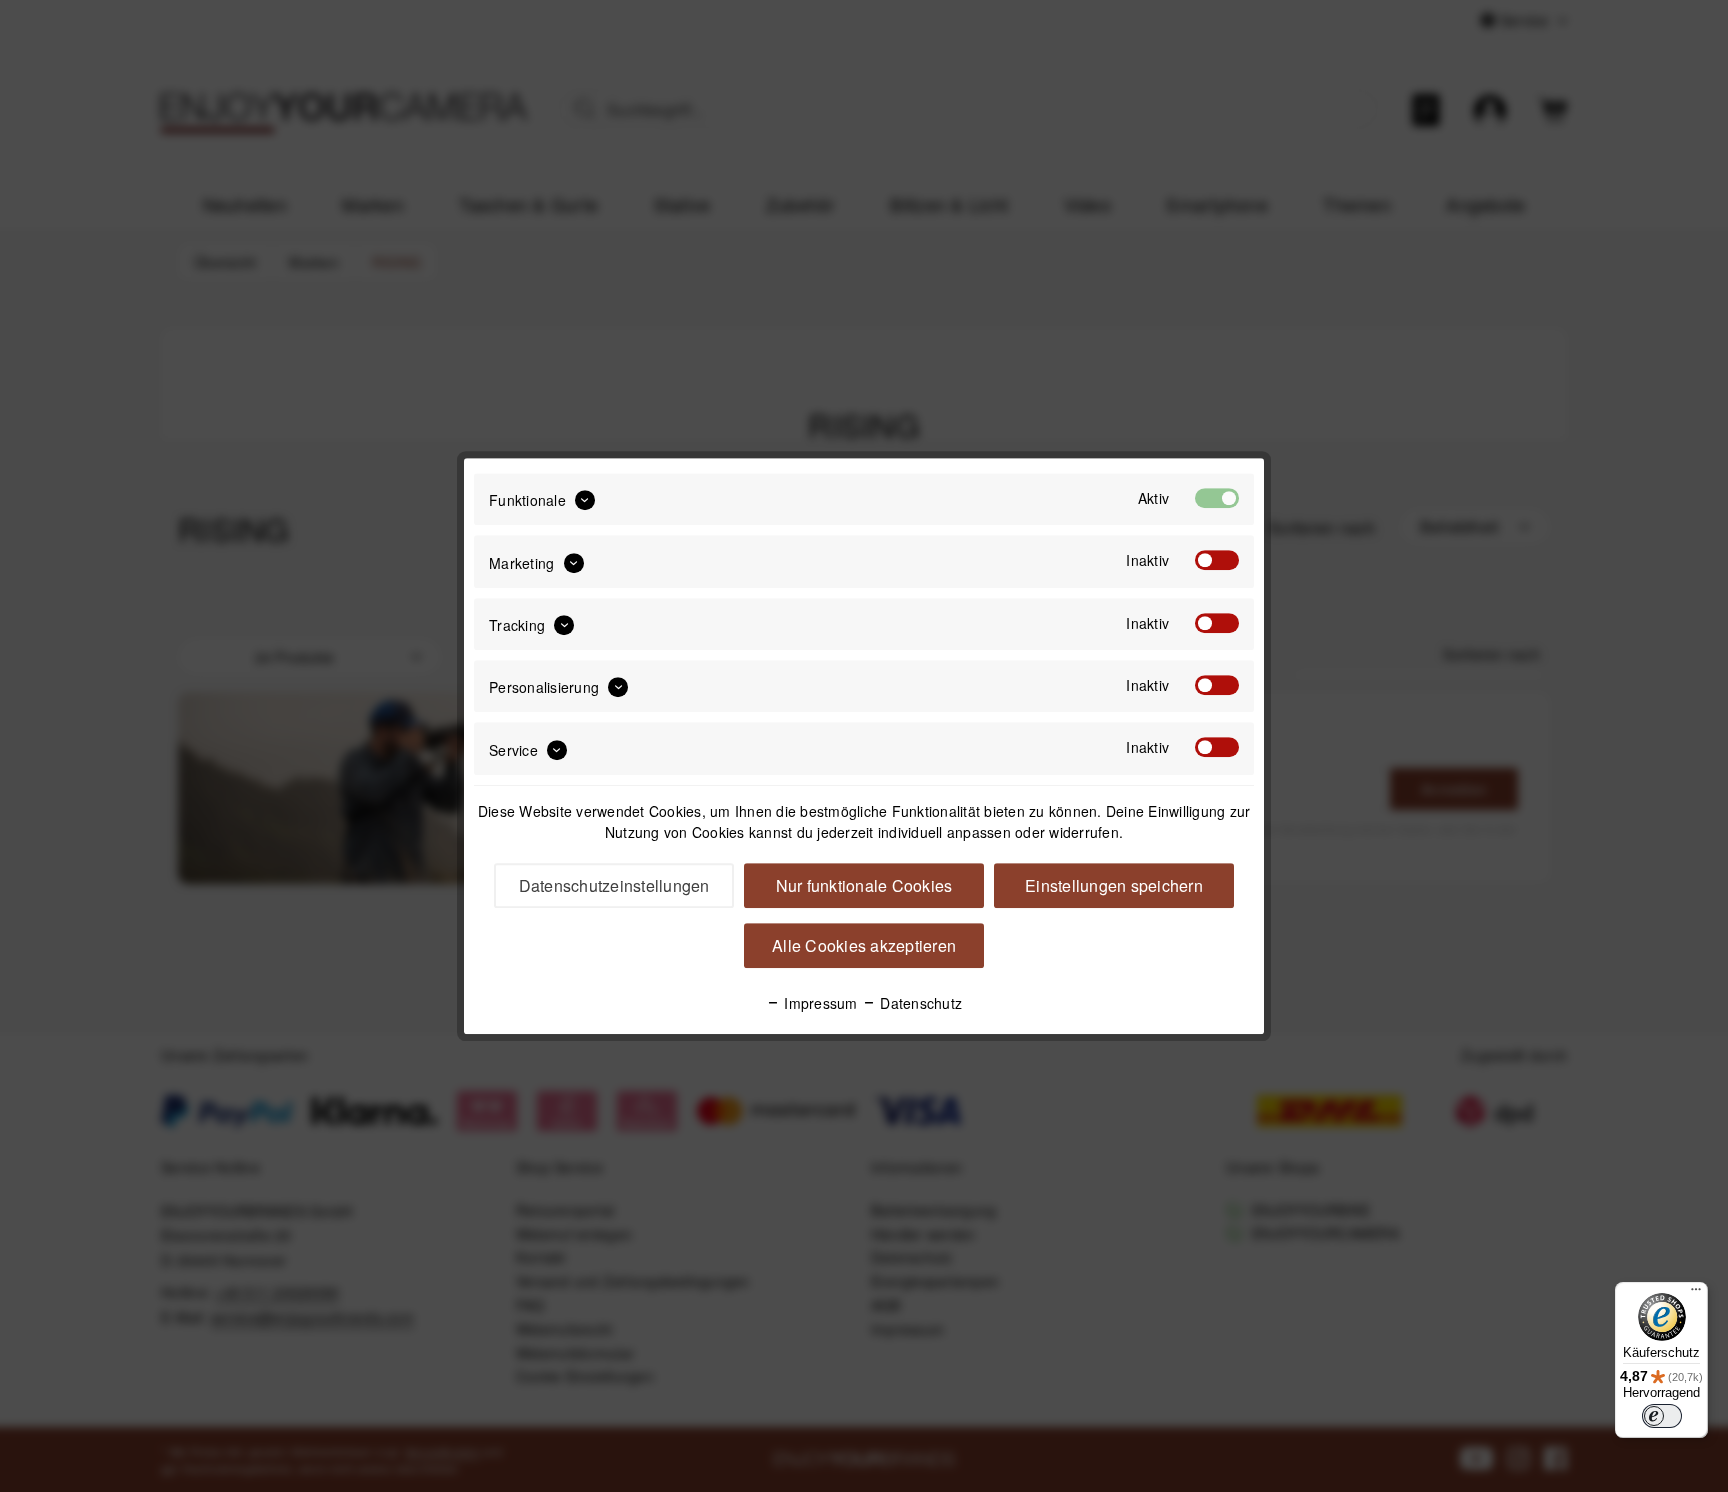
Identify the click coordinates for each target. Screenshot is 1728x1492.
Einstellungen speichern (1114, 885)
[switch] (1662, 1416)
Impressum (819, 1003)
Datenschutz (919, 1003)
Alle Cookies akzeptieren (864, 945)
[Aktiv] (1217, 498)
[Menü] (1696, 1294)
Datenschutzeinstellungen (614, 885)
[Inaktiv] (1217, 561)
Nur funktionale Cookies (864, 885)
